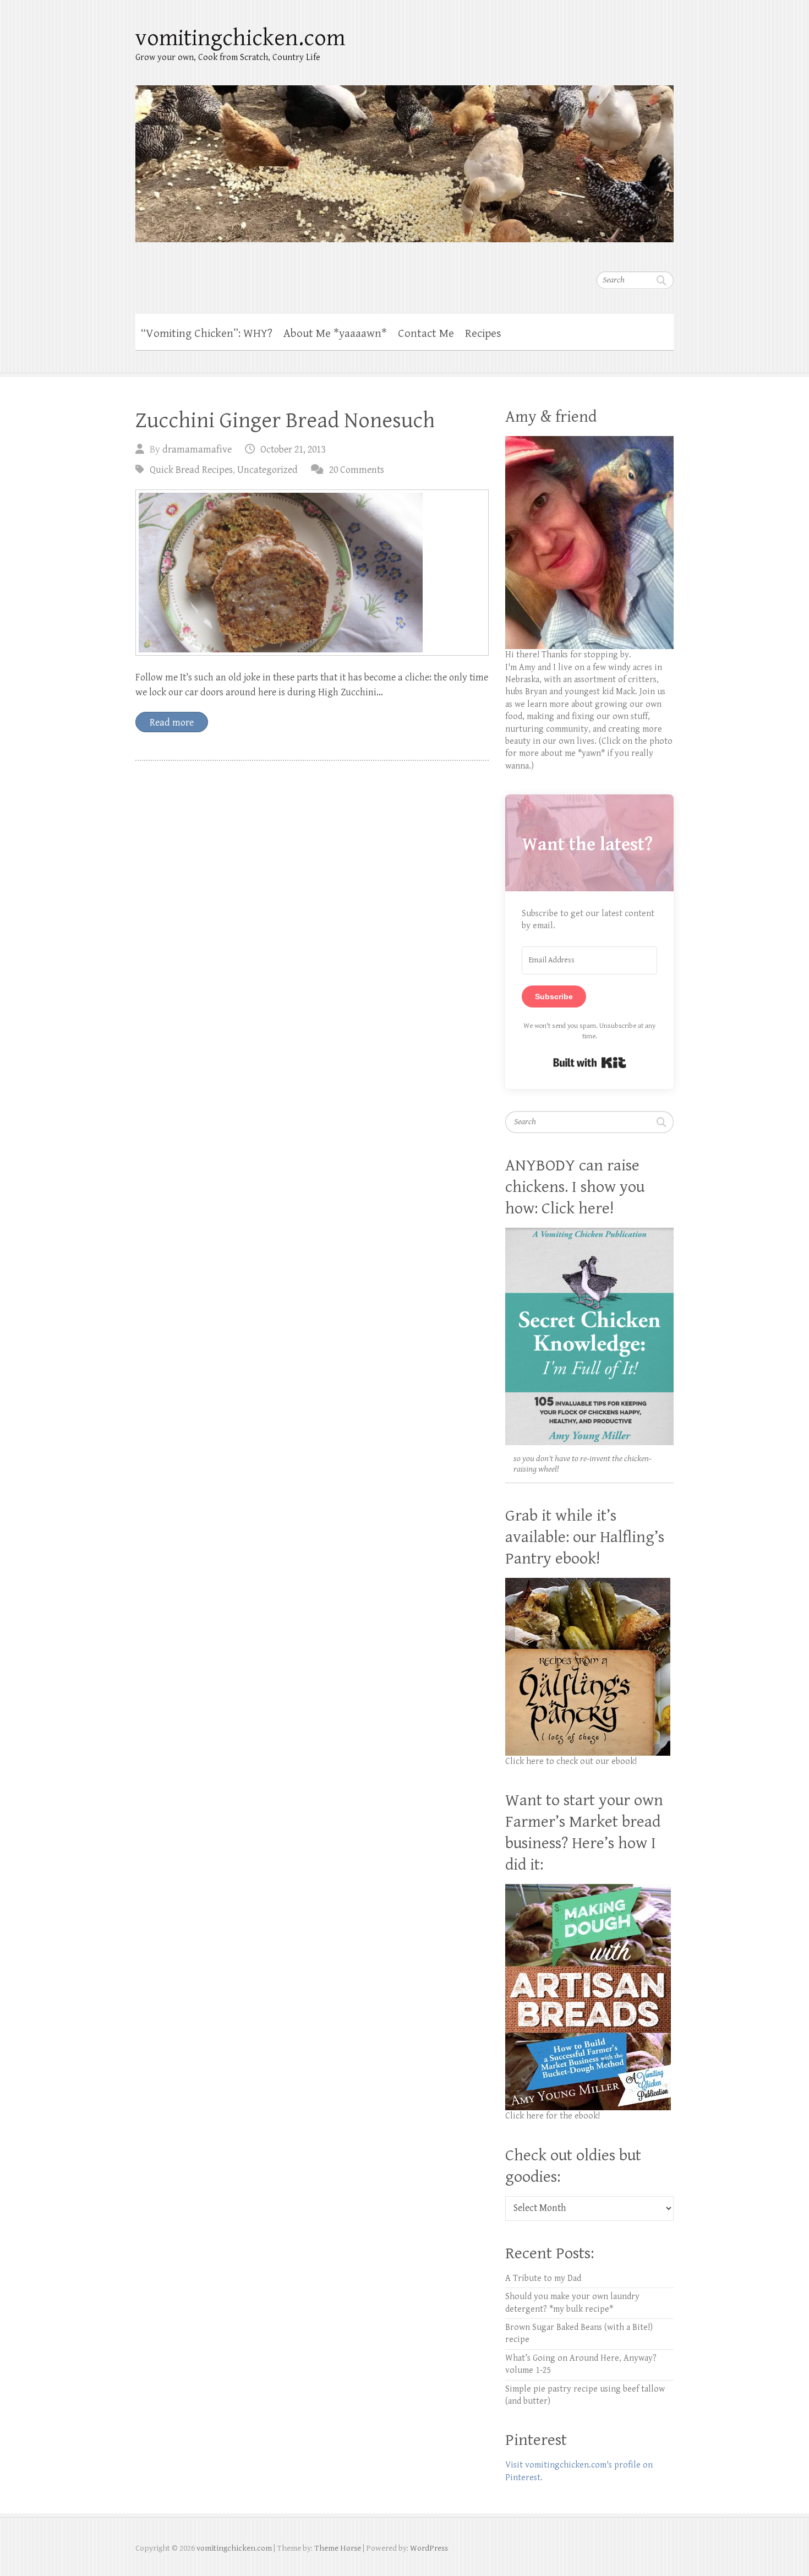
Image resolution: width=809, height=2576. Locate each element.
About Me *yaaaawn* (335, 334)
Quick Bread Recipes (191, 470)
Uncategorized (267, 470)
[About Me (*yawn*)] (589, 442)
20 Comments (357, 470)
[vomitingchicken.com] (404, 157)
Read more (172, 723)
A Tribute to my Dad (543, 2278)
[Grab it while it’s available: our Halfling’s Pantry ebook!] (588, 1584)
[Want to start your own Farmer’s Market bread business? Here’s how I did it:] (588, 1890)
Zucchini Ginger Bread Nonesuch (285, 421)
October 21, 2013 (293, 450)
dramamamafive (197, 450)
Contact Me (426, 334)
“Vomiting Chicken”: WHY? (207, 334)
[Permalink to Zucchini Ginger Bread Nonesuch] (312, 573)
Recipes (483, 334)
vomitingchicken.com (240, 38)
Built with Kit (590, 1063)
